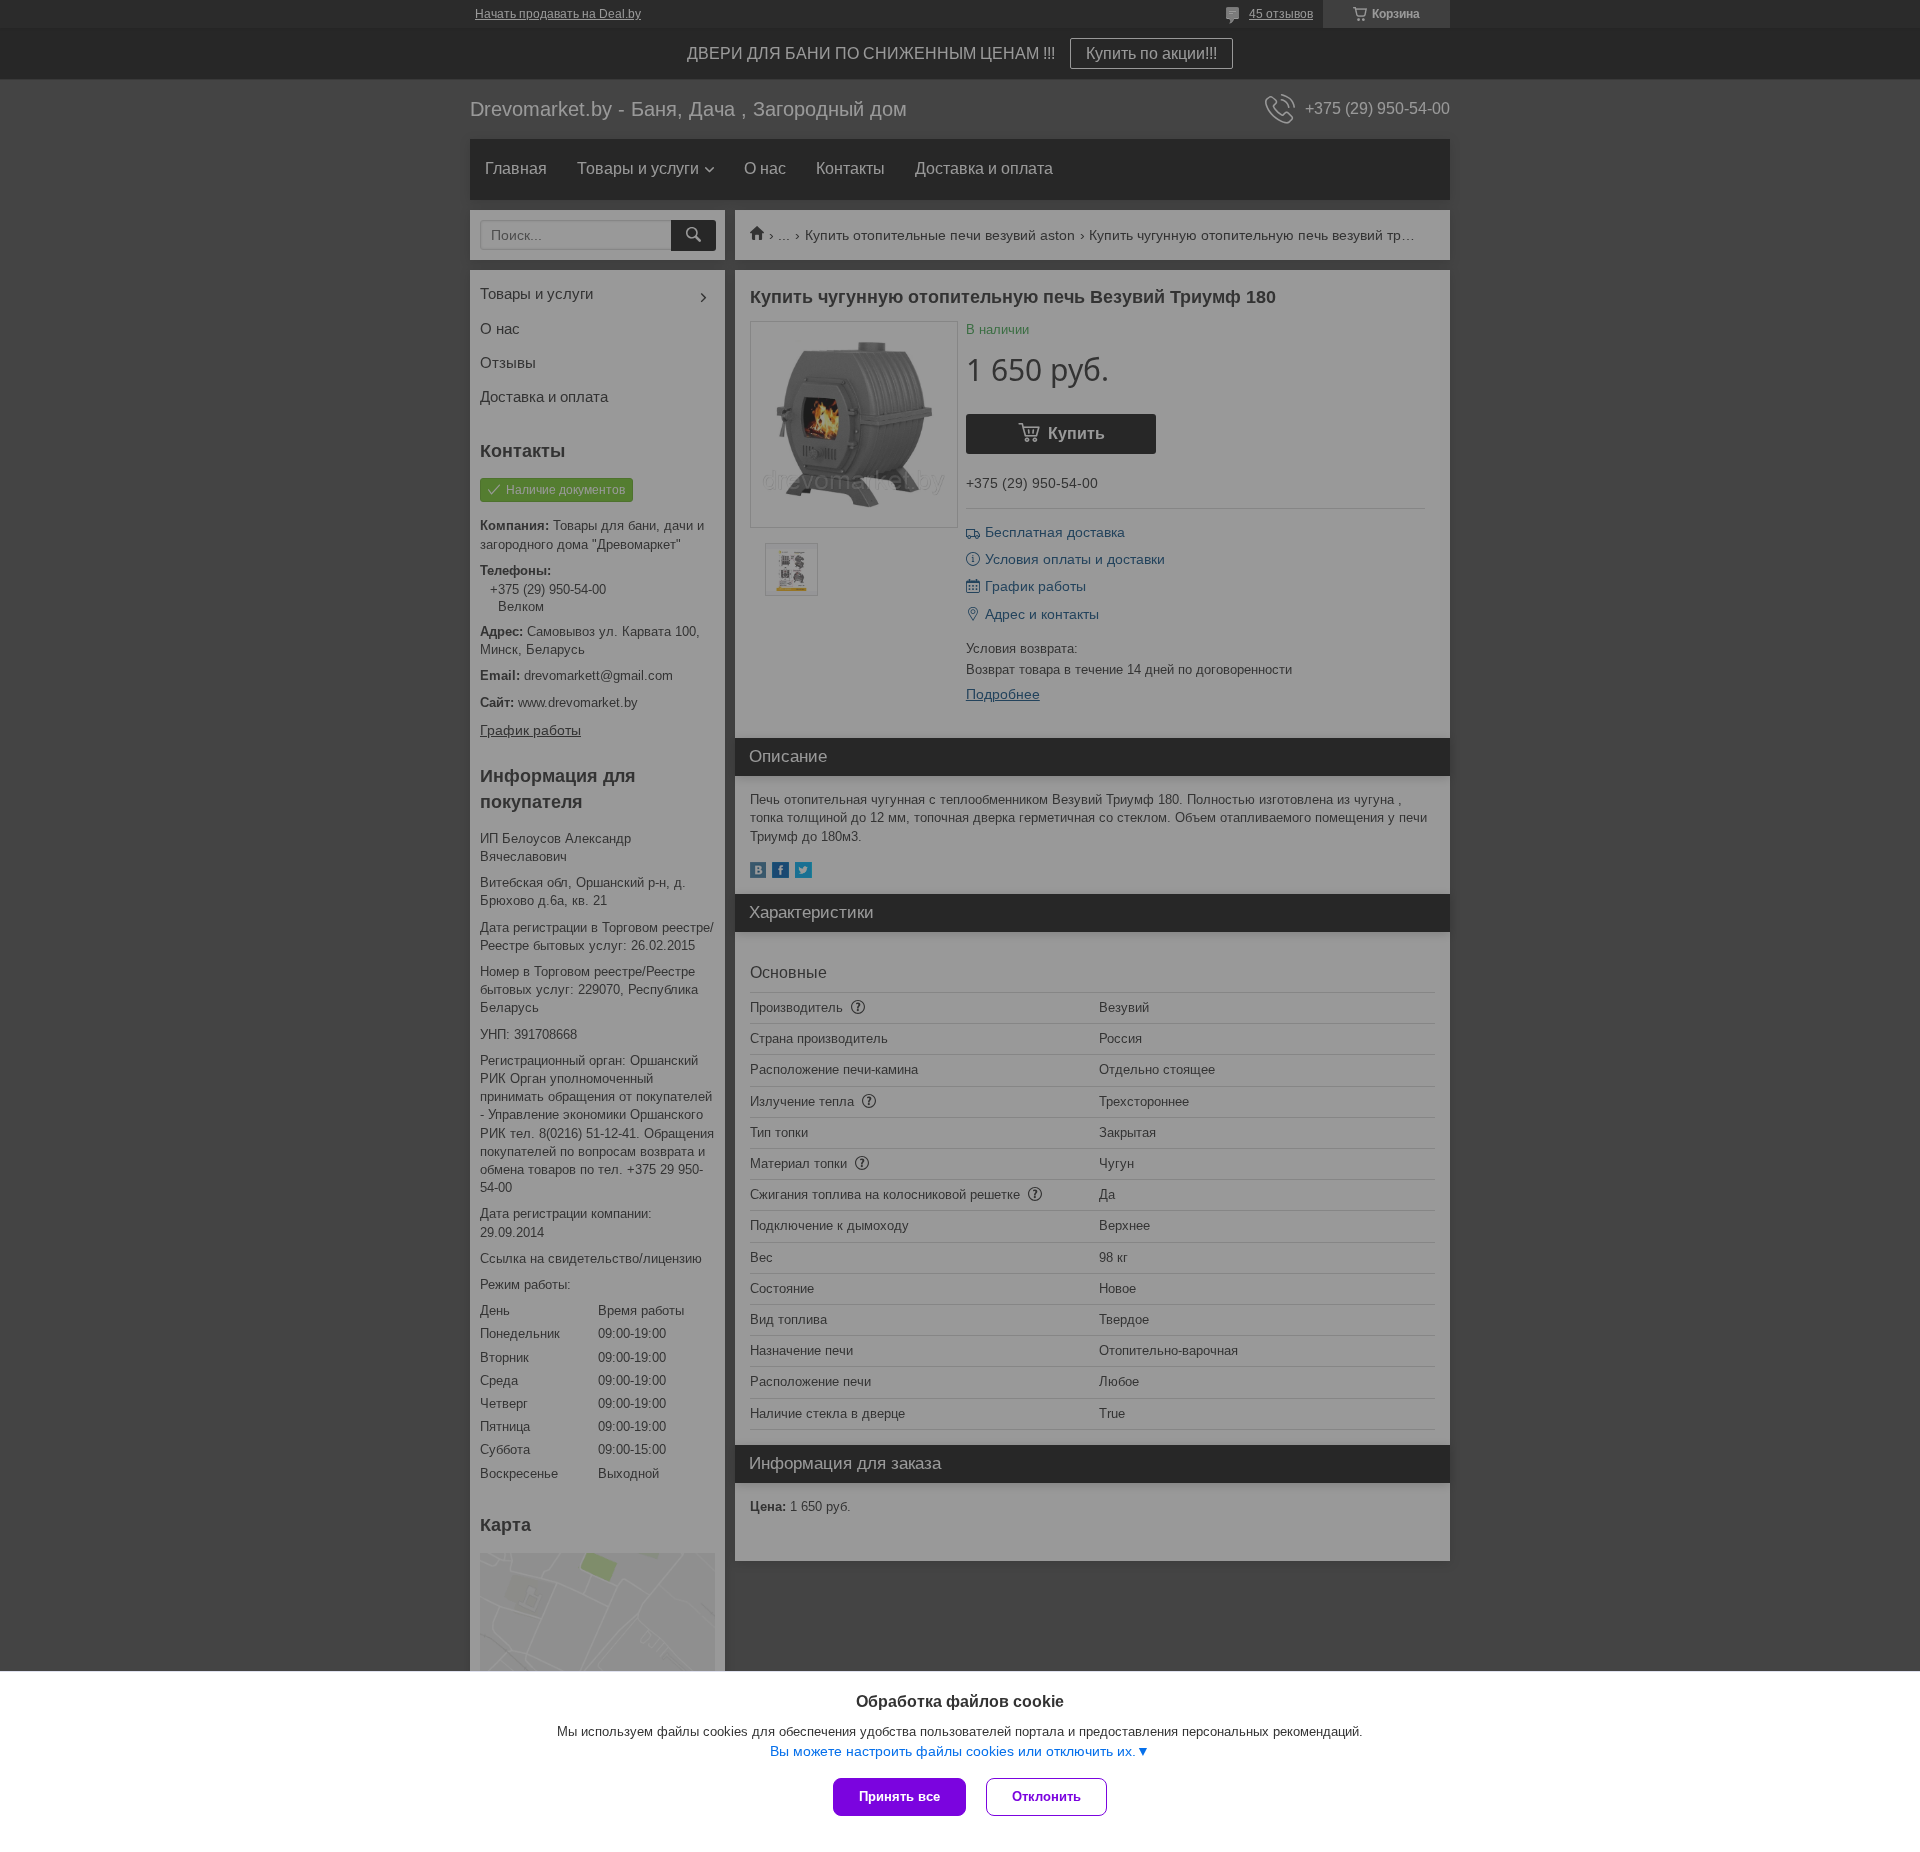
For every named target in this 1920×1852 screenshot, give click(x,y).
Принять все (899, 1796)
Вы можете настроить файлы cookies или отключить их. (953, 1751)
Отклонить (1046, 1796)
